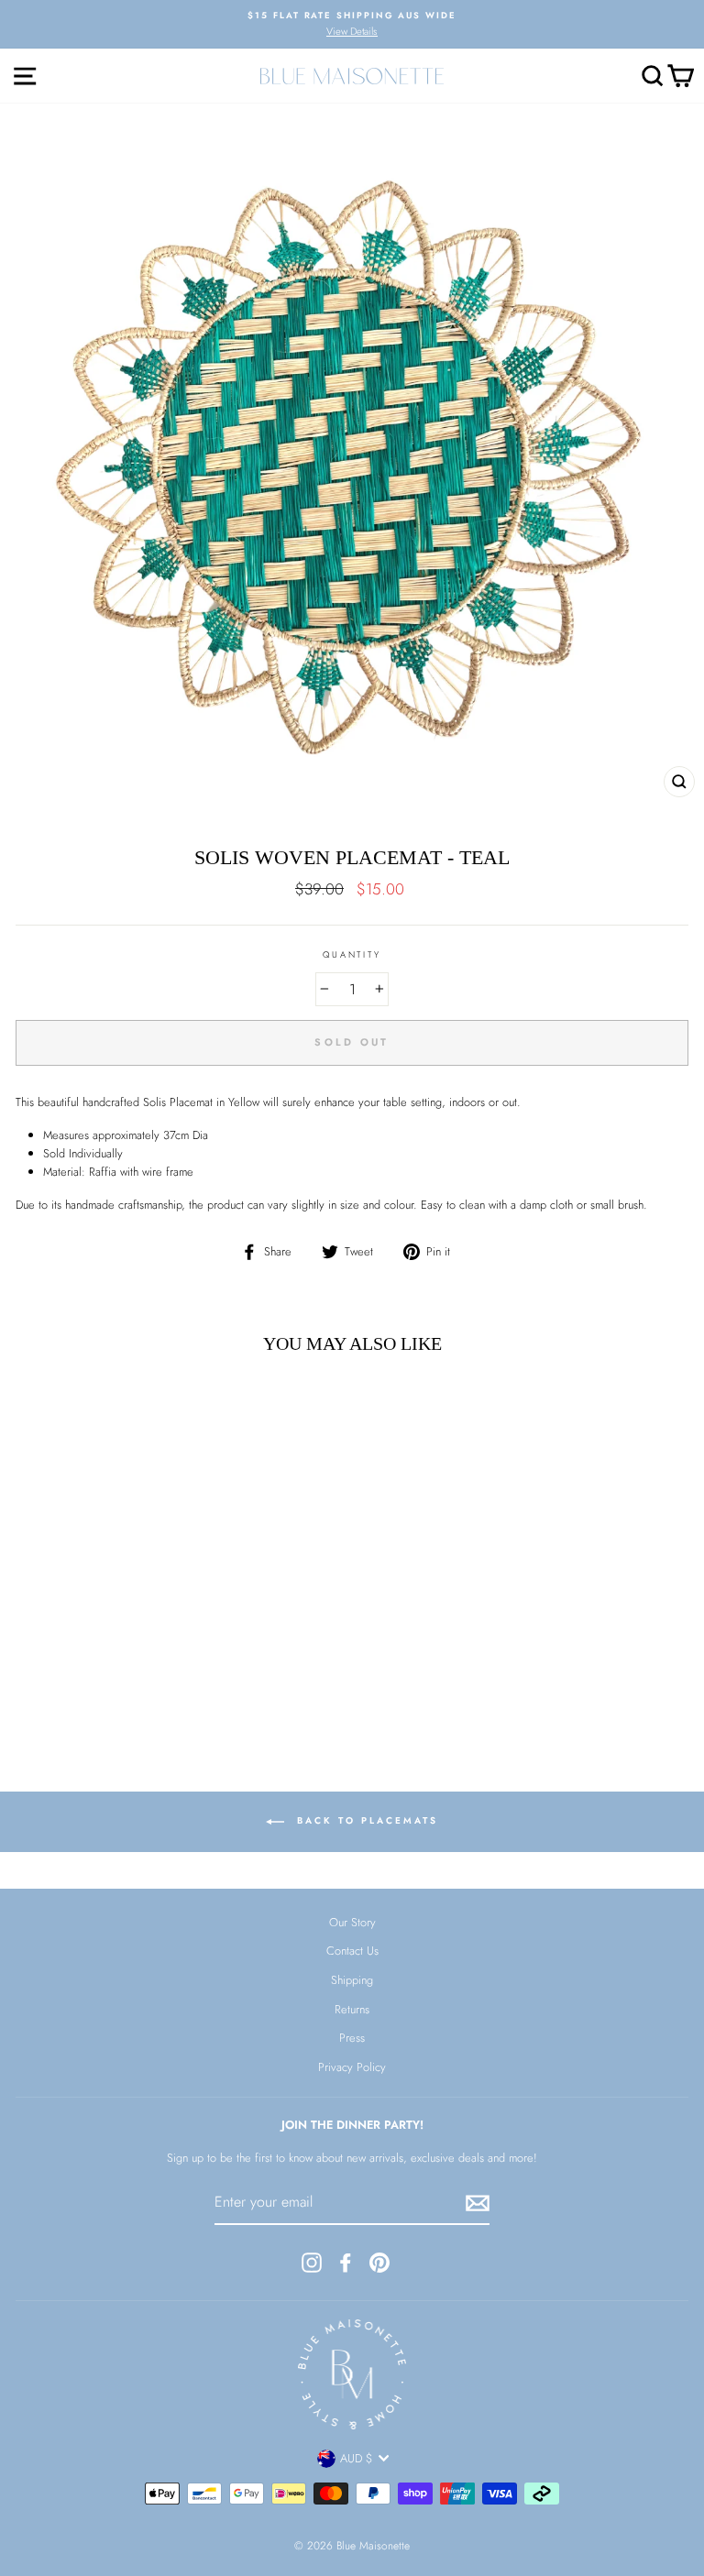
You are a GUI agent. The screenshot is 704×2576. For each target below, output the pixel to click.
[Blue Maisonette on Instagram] (312, 2263)
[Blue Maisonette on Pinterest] (379, 2263)
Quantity (352, 955)
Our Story (352, 1922)
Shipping (352, 1980)
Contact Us (352, 1951)
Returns (352, 2009)
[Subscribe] (478, 2203)
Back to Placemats (365, 1821)
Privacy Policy (352, 2067)
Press (352, 2038)
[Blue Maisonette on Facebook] (346, 2263)
